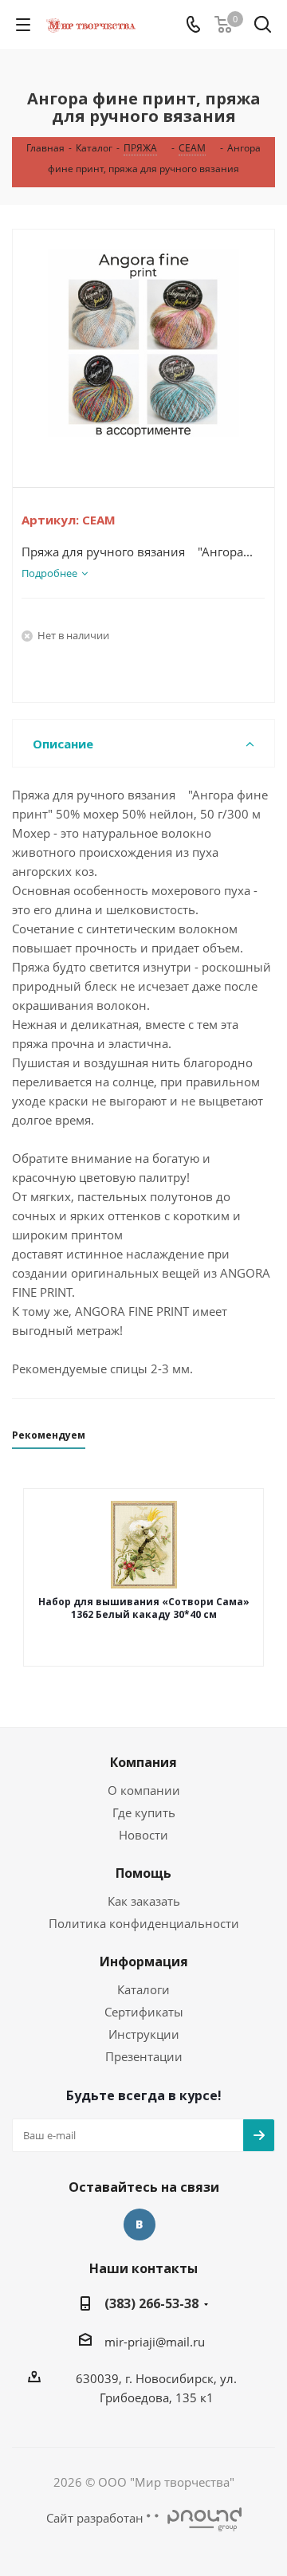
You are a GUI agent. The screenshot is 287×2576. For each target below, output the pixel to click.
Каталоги (143, 1989)
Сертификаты (144, 2012)
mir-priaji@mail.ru (155, 2342)
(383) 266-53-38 (151, 2303)
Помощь (143, 1873)
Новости (143, 1835)
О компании (144, 1790)
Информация (144, 1961)
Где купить (144, 1812)
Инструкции (144, 2034)
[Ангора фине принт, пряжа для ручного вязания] (143, 345)
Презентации (144, 2056)
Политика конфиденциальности (144, 1923)
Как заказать (144, 1901)
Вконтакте (140, 2225)
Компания (143, 1762)
